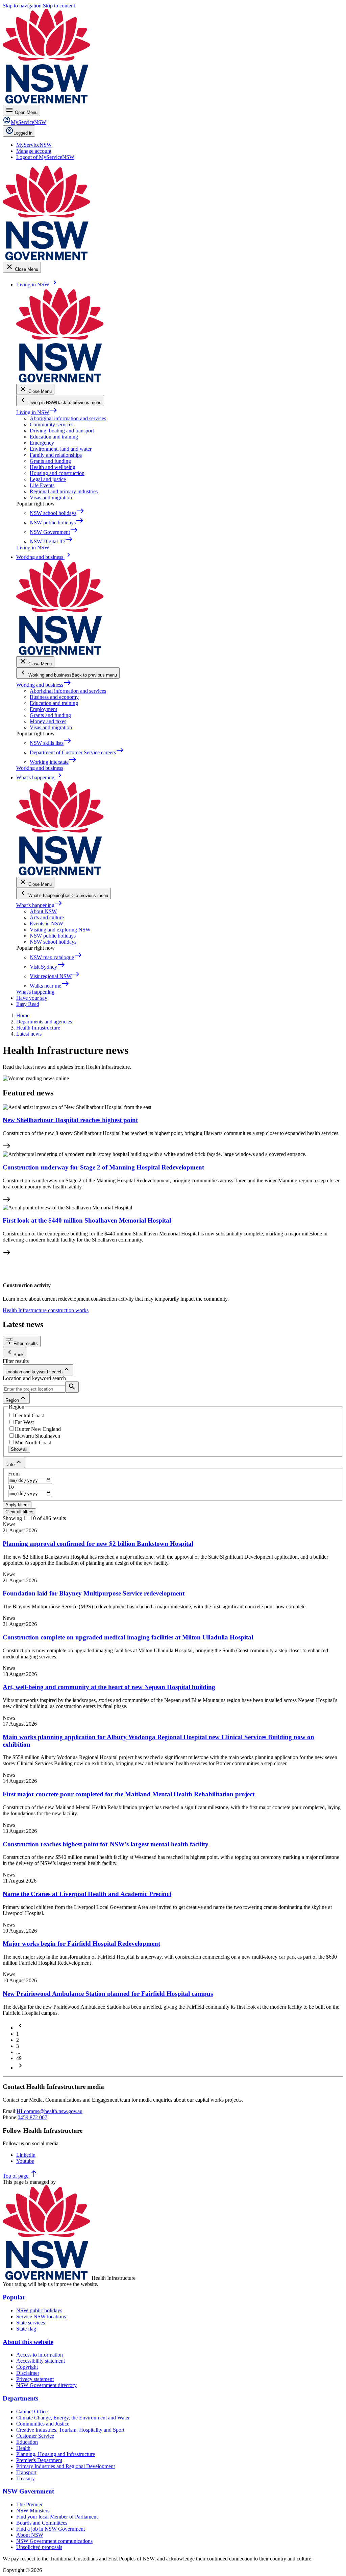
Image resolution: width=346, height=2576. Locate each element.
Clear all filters (19, 1512)
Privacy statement (35, 2379)
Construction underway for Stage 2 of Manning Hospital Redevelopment (103, 1167)
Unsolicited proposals (39, 2547)
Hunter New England (38, 1429)
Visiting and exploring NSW (60, 930)
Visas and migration (51, 498)
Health (23, 2448)
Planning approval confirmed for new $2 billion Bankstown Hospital (98, 1544)
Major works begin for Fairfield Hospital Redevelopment (81, 1944)
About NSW (43, 911)
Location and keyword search (34, 1378)
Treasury (26, 2478)
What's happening (39, 905)
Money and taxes (48, 721)
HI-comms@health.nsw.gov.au (50, 2111)
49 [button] (19, 2058)
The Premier (29, 2504)
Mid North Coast (33, 1443)
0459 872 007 (32, 2117)
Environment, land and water (61, 449)
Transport (26, 2472)
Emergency (42, 443)
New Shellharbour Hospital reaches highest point (70, 1120)
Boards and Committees (42, 2523)
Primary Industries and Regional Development (66, 2466)
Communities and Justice (43, 2424)
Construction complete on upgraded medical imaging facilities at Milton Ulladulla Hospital (128, 1637)
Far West (24, 1422)
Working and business (44, 685)
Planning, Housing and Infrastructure (56, 2454)
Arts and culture (47, 917)
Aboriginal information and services (68, 418)
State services (31, 2323)
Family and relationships (56, 455)
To (11, 1487)
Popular (14, 2297)
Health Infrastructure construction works (46, 1310)
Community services (52, 424)
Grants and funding (50, 461)
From (14, 1474)
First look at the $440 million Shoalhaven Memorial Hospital (87, 1220)
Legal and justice (48, 479)
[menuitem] (34, 145)
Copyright (27, 2367)
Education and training (54, 437)
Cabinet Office (32, 2412)
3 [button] (18, 2046)
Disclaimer (28, 2373)
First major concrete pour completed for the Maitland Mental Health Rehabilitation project (129, 1794)
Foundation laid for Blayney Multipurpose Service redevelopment (94, 1593)
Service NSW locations (41, 2317)
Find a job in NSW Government (51, 2529)
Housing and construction (57, 473)
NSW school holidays (53, 942)
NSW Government (28, 2491)
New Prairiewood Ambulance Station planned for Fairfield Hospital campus (108, 1994)
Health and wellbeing (53, 467)
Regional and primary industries (64, 491)
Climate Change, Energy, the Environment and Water (73, 2418)
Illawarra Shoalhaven (38, 1436)
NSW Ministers (33, 2511)
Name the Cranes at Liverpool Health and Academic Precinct (87, 1894)
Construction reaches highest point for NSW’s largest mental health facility (106, 1844)
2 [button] (18, 2040)
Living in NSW (37, 412)
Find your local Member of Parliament (57, 2517)
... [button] (18, 2052)
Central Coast (29, 1415)
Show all (19, 1449)
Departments (20, 2398)
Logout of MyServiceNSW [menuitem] (45, 157)
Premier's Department (39, 2460)
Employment (43, 709)
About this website (28, 2342)
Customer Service (35, 2436)
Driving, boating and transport (62, 431)
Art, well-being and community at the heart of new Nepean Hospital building (109, 1687)
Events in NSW (46, 924)
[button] (20, 2028)
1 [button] (18, 2034)
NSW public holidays (53, 936)
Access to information (40, 2355)
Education (27, 2442)
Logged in (23, 133)
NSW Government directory (46, 2385)
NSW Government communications (54, 2541)
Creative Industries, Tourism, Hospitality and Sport (70, 2430)
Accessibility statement (41, 2361)
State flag (26, 2329)
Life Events (42, 485)
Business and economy (54, 697)
